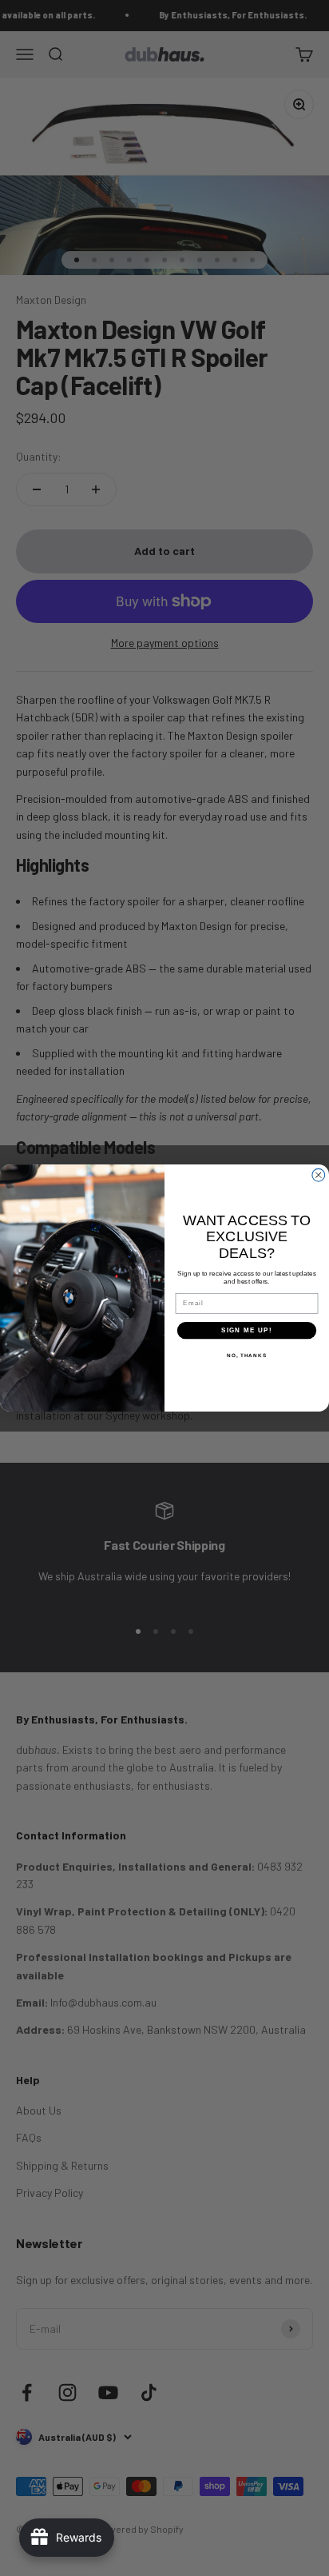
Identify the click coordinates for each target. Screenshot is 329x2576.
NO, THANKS (247, 1356)
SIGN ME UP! (247, 1330)
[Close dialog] (319, 1175)
